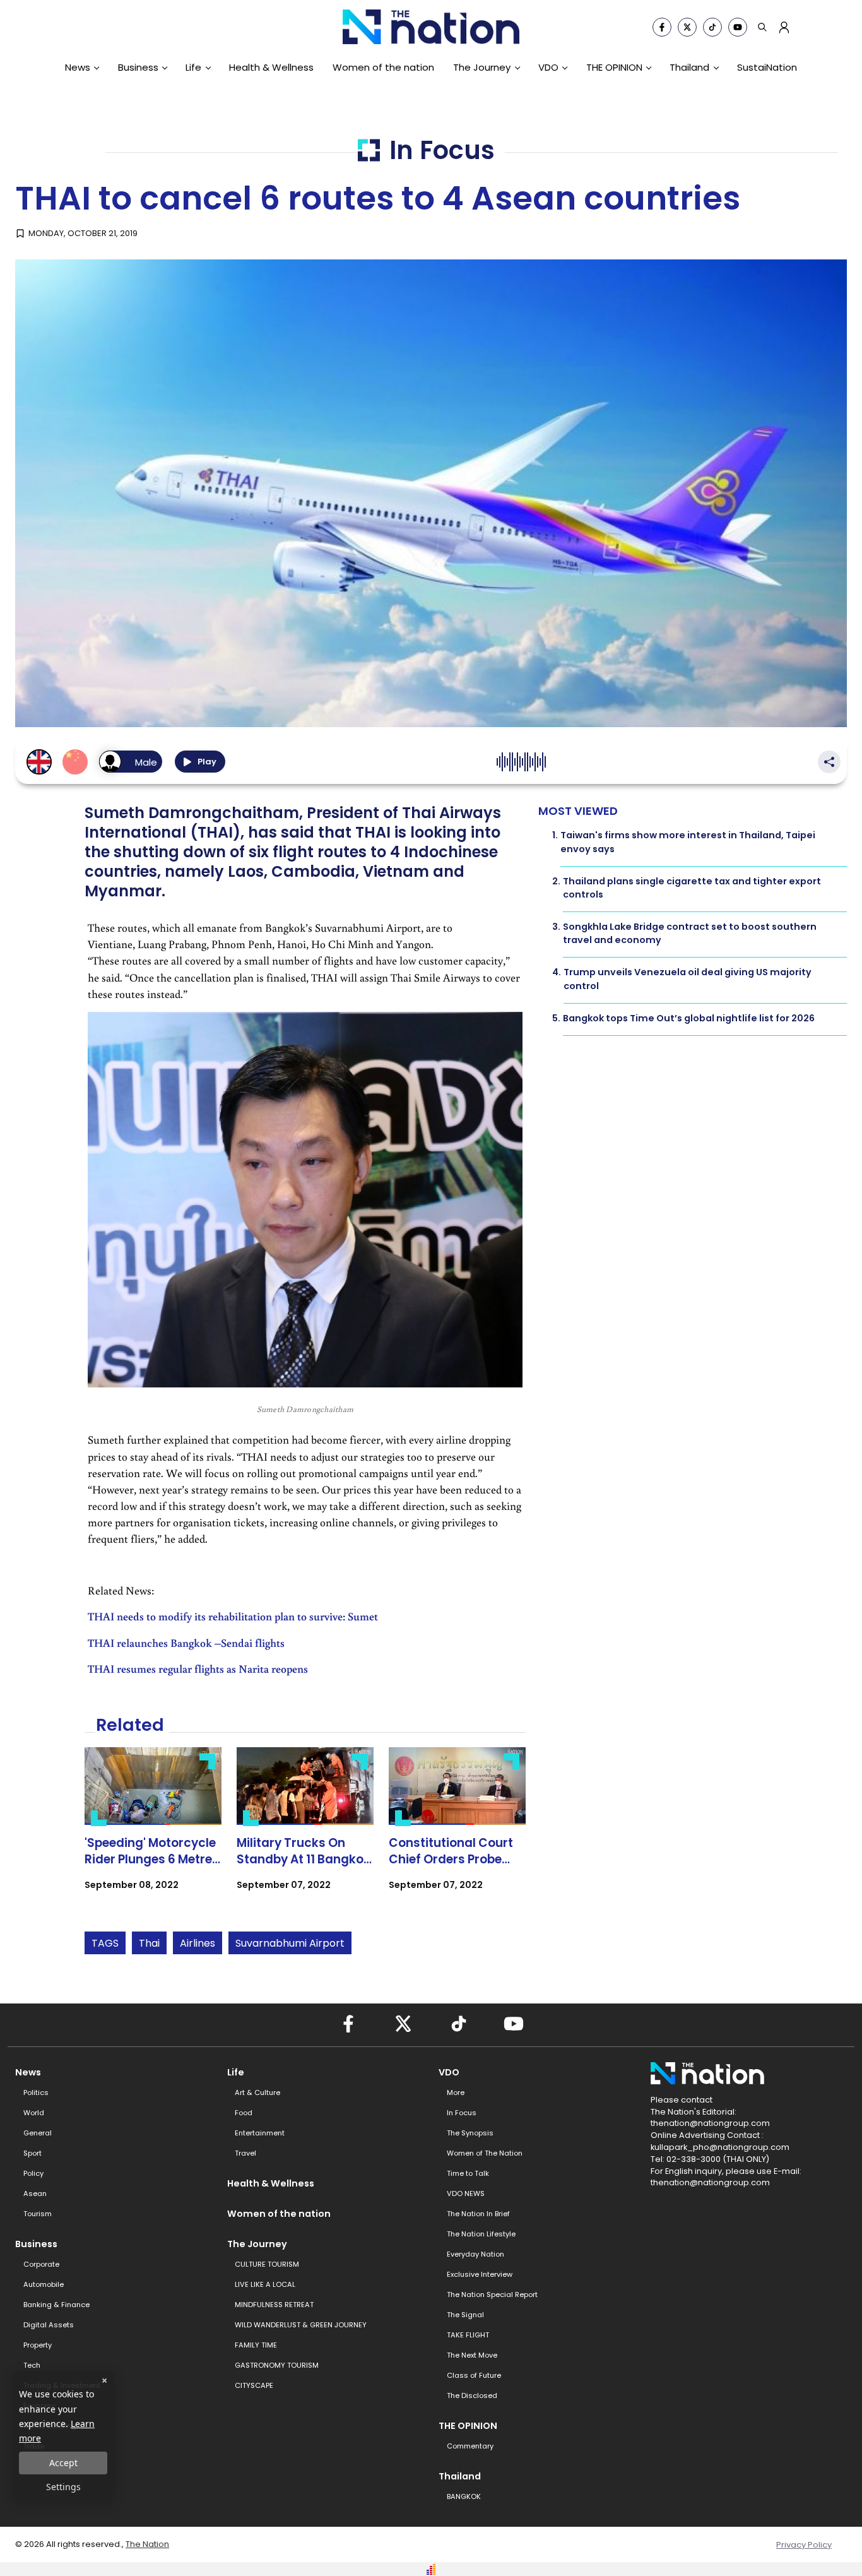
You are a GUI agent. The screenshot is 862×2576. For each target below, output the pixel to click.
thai (149, 1943)
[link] (153, 1830)
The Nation (147, 2544)
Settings (63, 2487)
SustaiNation (767, 67)
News (78, 67)
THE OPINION (614, 67)
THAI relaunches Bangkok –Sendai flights (186, 1643)
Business (138, 67)
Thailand (689, 67)
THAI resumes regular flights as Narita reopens (198, 1669)
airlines (198, 1943)
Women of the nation (383, 67)
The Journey (482, 67)
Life (193, 67)
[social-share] (662, 27)
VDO (548, 67)
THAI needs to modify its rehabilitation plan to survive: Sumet (233, 1616)
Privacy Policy (804, 2545)
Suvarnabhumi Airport (290, 1943)
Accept (63, 2463)
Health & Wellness (271, 67)
